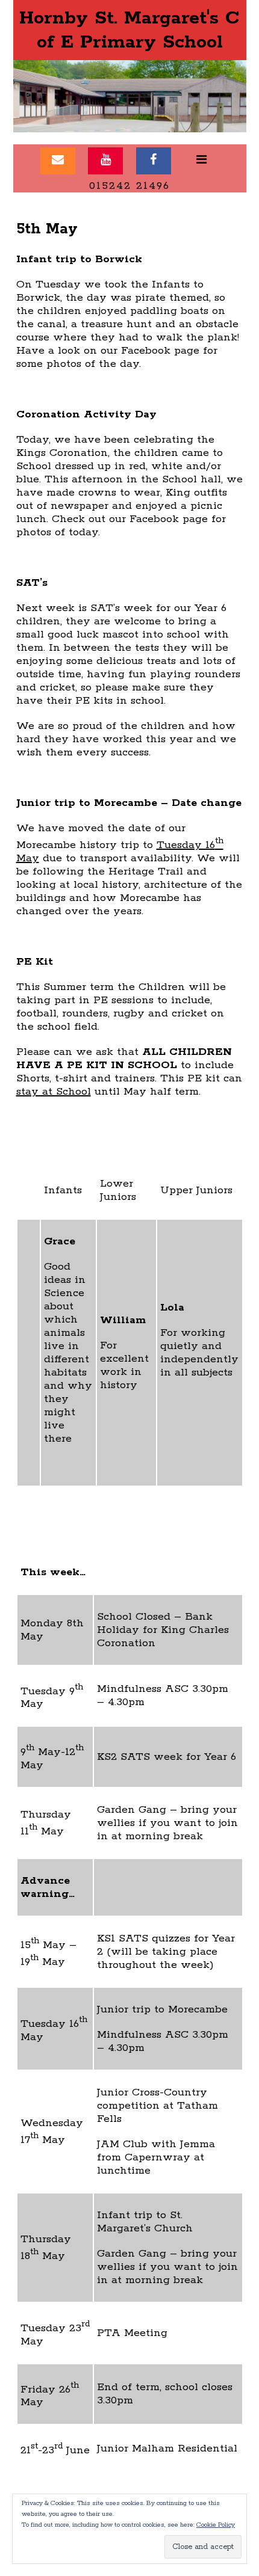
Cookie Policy (216, 2525)
